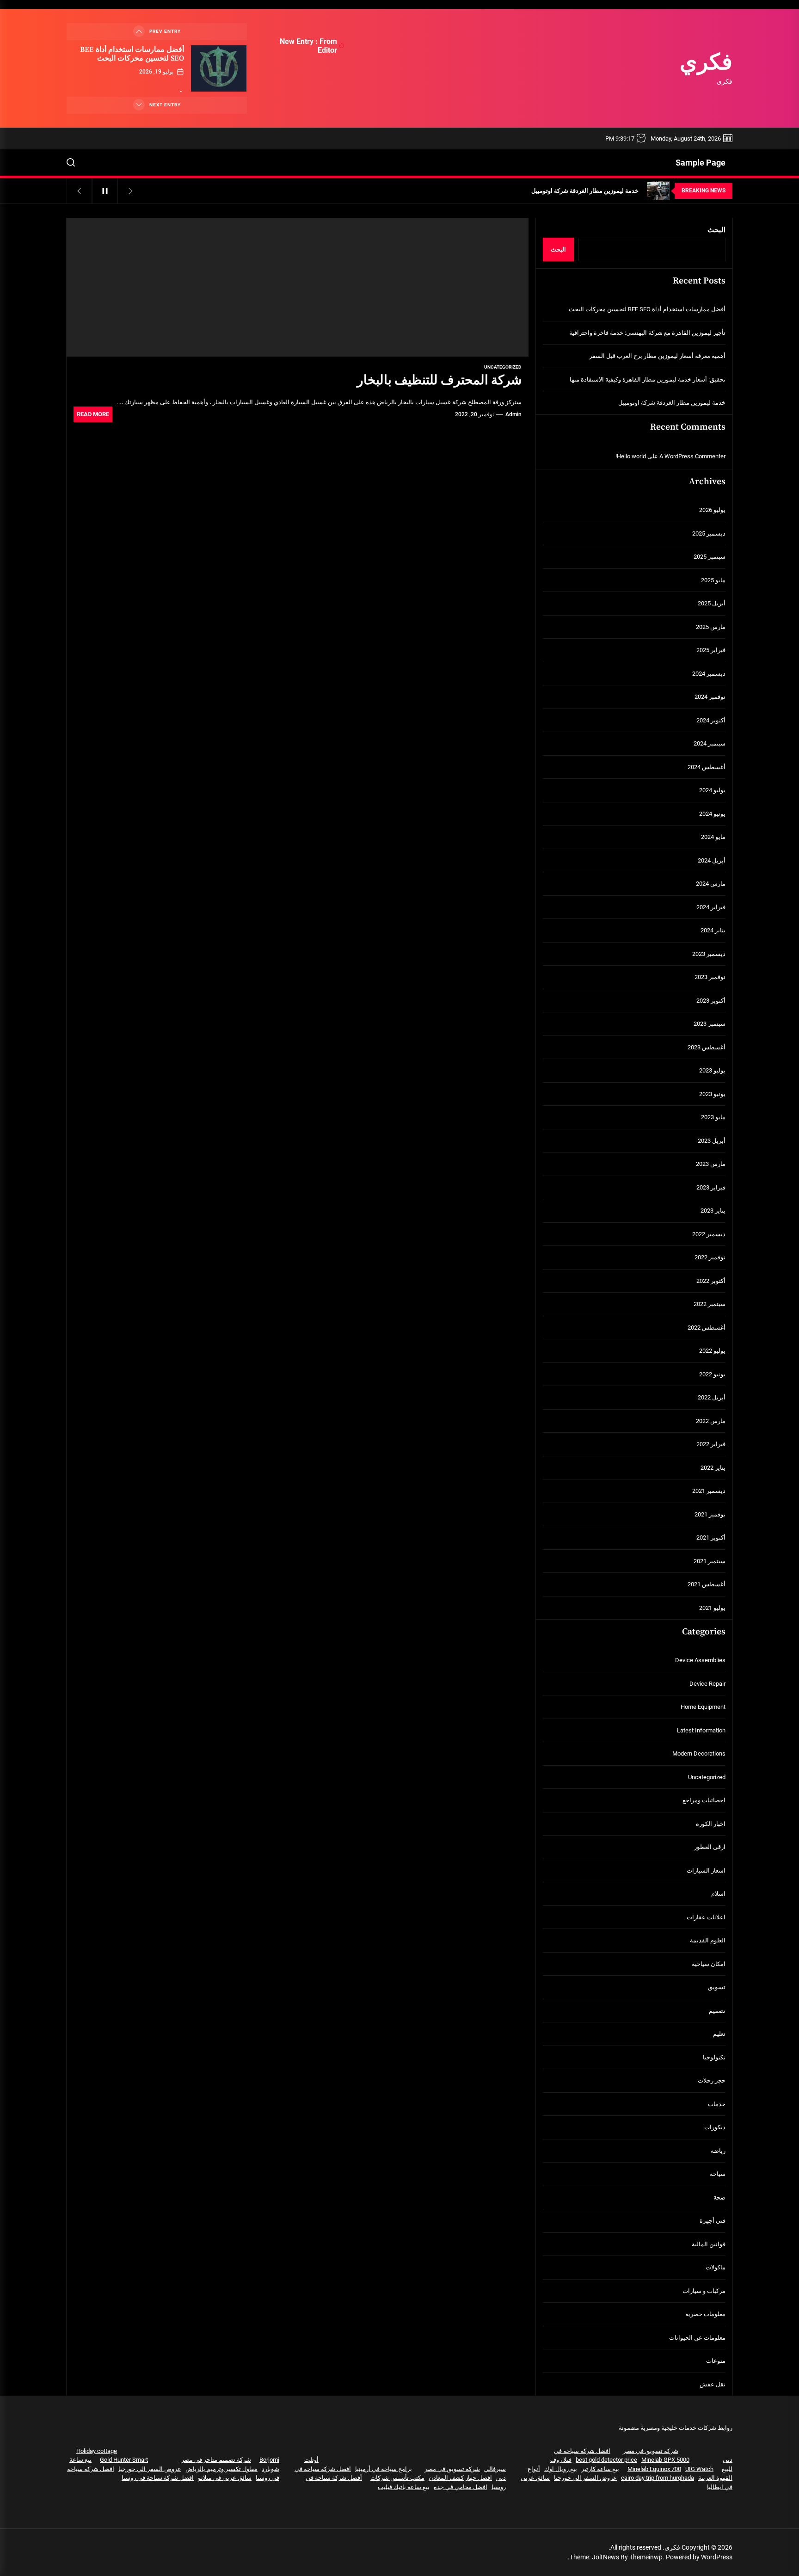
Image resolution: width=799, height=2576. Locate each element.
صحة (719, 2197)
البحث (716, 230)
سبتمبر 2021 (710, 1561)
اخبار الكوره (711, 1824)
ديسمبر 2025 (709, 533)
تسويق (717, 1987)
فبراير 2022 (711, 1444)
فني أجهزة (713, 2221)
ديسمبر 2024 (709, 674)
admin (513, 414)
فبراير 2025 (711, 650)
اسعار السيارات (706, 1870)
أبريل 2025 (712, 603)
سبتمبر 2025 (710, 557)
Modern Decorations (699, 1753)
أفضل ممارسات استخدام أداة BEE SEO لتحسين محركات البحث (132, 54)
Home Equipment (703, 1707)
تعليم (719, 2034)
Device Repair (707, 1684)
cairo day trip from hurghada (658, 2478)
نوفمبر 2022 (710, 1257)
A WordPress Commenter (692, 456)
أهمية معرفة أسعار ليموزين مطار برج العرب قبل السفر (657, 356)
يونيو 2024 (712, 814)
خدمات (717, 2104)
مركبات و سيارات (704, 2291)
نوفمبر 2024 (710, 697)
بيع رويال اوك (561, 2469)
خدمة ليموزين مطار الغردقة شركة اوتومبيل (672, 403)
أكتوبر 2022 (711, 1281)
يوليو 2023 (712, 1070)
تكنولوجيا (714, 2057)
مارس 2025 (711, 627)
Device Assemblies (700, 1660)
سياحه (718, 2174)
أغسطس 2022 (707, 1328)
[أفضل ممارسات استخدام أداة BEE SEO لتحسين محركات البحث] (219, 68)
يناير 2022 (713, 1468)
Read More (93, 414)
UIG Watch (699, 2469)
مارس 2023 (711, 1164)
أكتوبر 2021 (711, 1538)
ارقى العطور (710, 1847)
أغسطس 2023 (707, 1047)
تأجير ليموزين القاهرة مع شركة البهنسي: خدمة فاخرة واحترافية (647, 333)
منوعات (716, 2361)
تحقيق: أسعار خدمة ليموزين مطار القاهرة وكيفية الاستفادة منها (648, 379)
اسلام (718, 1894)
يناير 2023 (713, 1211)
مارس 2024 (711, 884)
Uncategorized (503, 367)
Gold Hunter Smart (124, 2460)
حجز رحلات (712, 2080)
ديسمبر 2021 (709, 1491)
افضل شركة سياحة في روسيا (158, 2478)
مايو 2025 (713, 580)
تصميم (717, 2011)
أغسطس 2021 (707, 1584)
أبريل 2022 (712, 1397)
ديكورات (715, 2127)
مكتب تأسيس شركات (397, 2478)
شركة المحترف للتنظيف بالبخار (439, 380)
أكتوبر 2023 (711, 1001)
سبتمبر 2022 (710, 1304)
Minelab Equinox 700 (654, 2469)
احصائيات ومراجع (704, 1800)
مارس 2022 (711, 1421)
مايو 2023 (713, 1117)
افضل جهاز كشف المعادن (460, 2478)
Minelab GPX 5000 (665, 2460)
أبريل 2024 (712, 860)
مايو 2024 (713, 837)
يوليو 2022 (712, 1351)
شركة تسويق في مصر (651, 2451)
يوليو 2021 (712, 1608)
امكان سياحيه (709, 1964)
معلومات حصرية (705, 2314)
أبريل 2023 (712, 1141)
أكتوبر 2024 (711, 720)
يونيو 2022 (712, 1374)
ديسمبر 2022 (709, 1234)
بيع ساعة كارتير (600, 2469)
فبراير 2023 (711, 1187)
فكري (706, 63)
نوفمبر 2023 (710, 977)
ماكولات (716, 2267)
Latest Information (701, 1730)
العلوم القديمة (708, 1940)
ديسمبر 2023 (709, 954)
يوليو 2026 (712, 510)
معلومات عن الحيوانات (697, 2338)
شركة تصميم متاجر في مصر (216, 2460)
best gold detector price (606, 2460)
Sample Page (701, 163)
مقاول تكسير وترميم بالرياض (221, 2469)
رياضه (718, 2151)
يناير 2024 (713, 930)
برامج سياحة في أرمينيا (384, 2469)
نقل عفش (713, 2384)
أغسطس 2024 (707, 767)
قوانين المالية (709, 2244)
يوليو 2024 (712, 790)
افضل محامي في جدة (461, 2487)
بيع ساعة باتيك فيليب (404, 2487)
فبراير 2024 (711, 907)
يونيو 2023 (712, 1094)
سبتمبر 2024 (710, 743)
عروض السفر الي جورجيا (585, 2478)
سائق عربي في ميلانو (225, 2478)
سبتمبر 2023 (710, 1024)
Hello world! (631, 456)
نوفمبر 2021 (710, 1514)
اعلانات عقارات (706, 1917)
